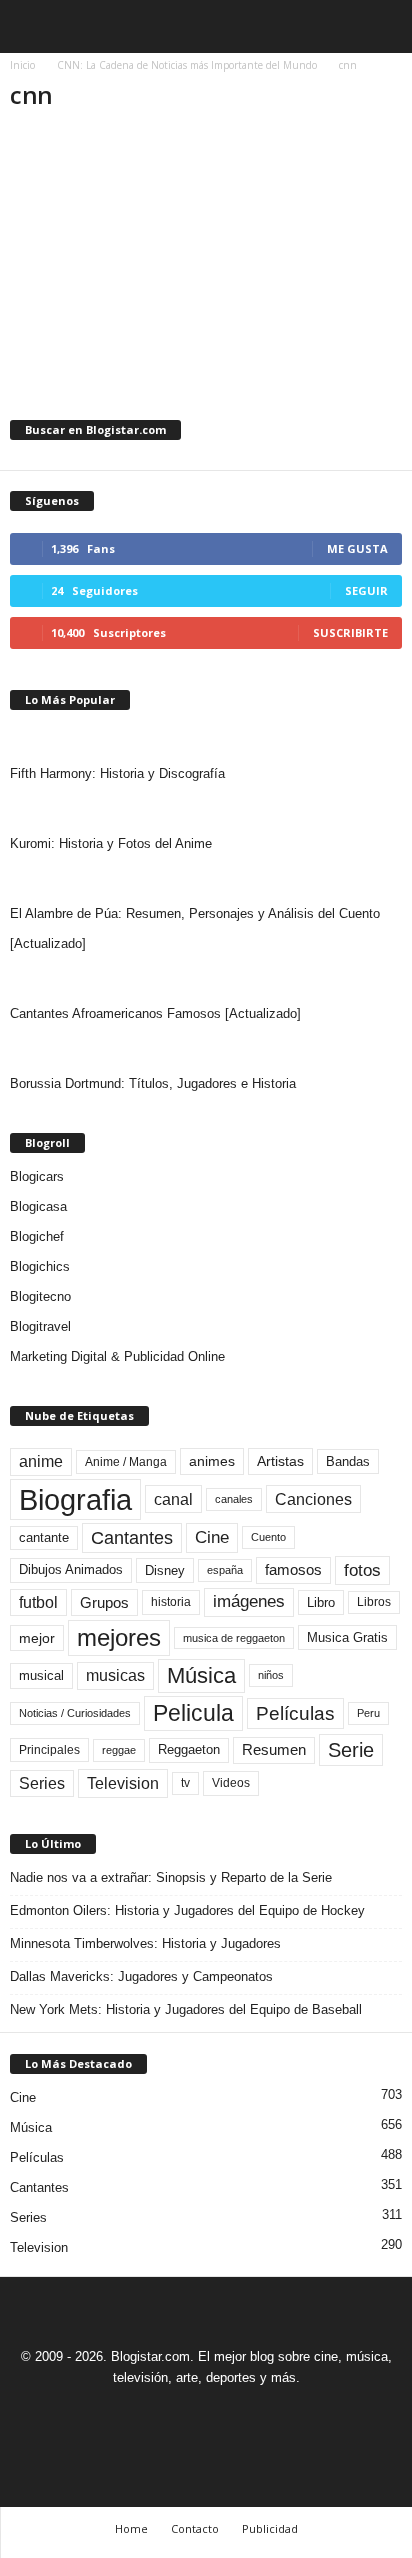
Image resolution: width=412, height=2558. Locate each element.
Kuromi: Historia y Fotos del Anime (111, 843)
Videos (231, 1783)
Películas (295, 1713)
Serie (351, 1749)
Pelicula (193, 1713)
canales (234, 1499)
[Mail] (185, 2414)
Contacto (195, 2528)
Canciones (313, 1499)
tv (185, 1783)
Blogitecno (40, 1296)
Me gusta (357, 548)
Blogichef (37, 1236)
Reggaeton (189, 1749)
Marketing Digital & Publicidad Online (117, 1356)
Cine (212, 1537)
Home (131, 2528)
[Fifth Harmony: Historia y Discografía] (206, 739)
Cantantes (132, 1538)
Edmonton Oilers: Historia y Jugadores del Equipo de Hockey (187, 1910)
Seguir (366, 590)
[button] (381, 27)
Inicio (22, 65)
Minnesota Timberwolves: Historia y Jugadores (145, 1943)
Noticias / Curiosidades (75, 1713)
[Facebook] (139, 2414)
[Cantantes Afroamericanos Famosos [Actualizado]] (206, 979)
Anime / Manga (126, 1462)
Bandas (348, 1461)
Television (123, 1783)
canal (173, 1499)
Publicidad (270, 2528)
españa (225, 1570)
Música (201, 1675)
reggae (119, 1750)
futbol (38, 1602)
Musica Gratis (347, 1637)
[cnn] (206, 249)
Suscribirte (350, 632)
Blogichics (40, 1266)
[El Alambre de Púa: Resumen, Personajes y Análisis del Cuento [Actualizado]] (206, 879)
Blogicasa (38, 1206)
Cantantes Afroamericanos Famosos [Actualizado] (155, 1013)
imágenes (249, 1601)
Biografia (75, 1499)
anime (41, 1461)
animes (212, 1461)
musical (41, 1675)
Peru (368, 1713)
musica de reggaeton (234, 1638)
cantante (44, 1538)
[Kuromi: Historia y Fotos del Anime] (206, 809)
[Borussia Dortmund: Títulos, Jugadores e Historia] (206, 1049)
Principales (49, 1750)
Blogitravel (40, 1326)
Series (42, 1783)
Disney (165, 1570)
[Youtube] (275, 2414)
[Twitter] (231, 2414)
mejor (37, 1638)
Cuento (268, 1537)
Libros (374, 1602)
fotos (362, 1570)
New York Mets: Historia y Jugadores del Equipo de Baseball (186, 2009)
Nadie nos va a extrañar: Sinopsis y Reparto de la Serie (171, 1877)
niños (271, 1675)
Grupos (104, 1602)
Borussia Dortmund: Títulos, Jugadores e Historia (153, 1083)
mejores (119, 1637)
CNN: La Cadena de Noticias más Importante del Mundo (187, 65)
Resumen (274, 1750)
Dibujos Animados (71, 1569)
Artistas (280, 1461)
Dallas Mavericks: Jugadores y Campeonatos (141, 1976)
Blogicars (37, 1176)
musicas (115, 1675)
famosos (293, 1570)
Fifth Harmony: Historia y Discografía (117, 773)
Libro (321, 1602)
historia (171, 1602)
